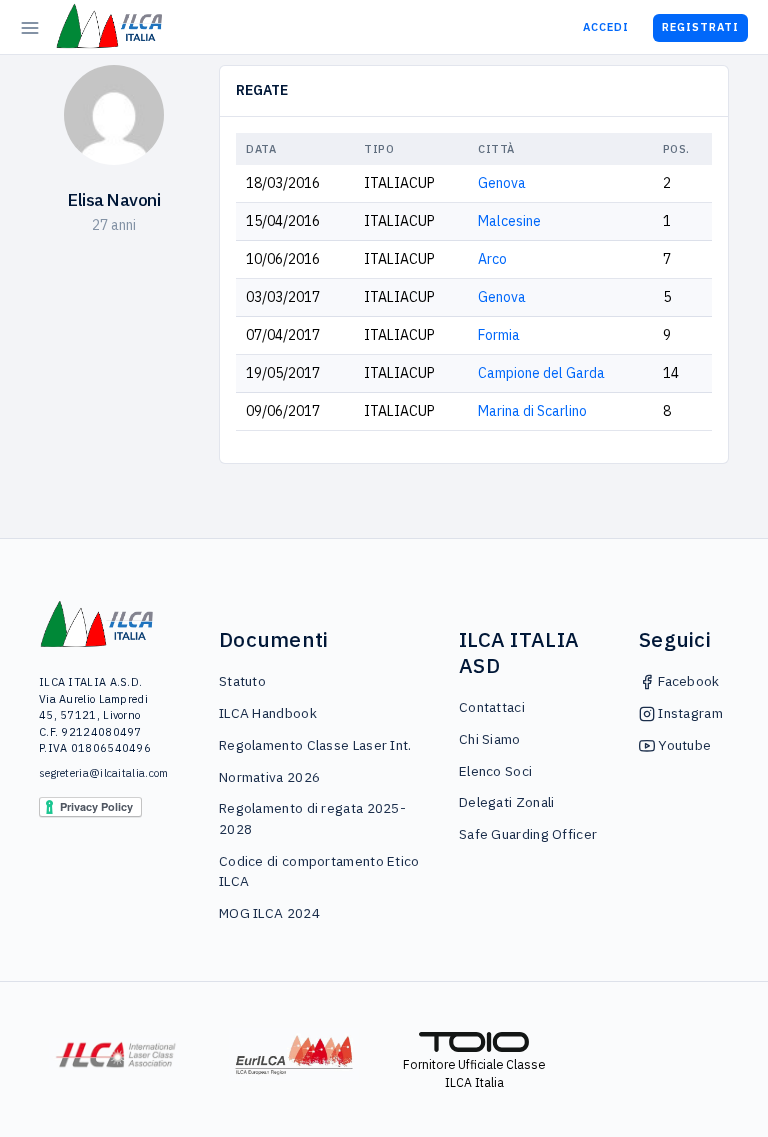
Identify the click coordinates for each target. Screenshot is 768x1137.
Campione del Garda (541, 373)
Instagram (689, 713)
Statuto (242, 681)
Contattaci (492, 707)
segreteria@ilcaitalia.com (97, 773)
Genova (502, 183)
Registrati (700, 27)
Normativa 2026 (269, 777)
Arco (492, 259)
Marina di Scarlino (532, 411)
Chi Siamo (490, 739)
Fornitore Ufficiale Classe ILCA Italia (474, 1073)
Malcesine (509, 221)
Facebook (687, 681)
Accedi (606, 27)
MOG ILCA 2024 (269, 913)
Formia (499, 335)
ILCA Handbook (268, 713)
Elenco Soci (495, 771)
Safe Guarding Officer (528, 834)
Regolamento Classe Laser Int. (315, 745)
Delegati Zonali (507, 802)
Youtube (683, 745)
